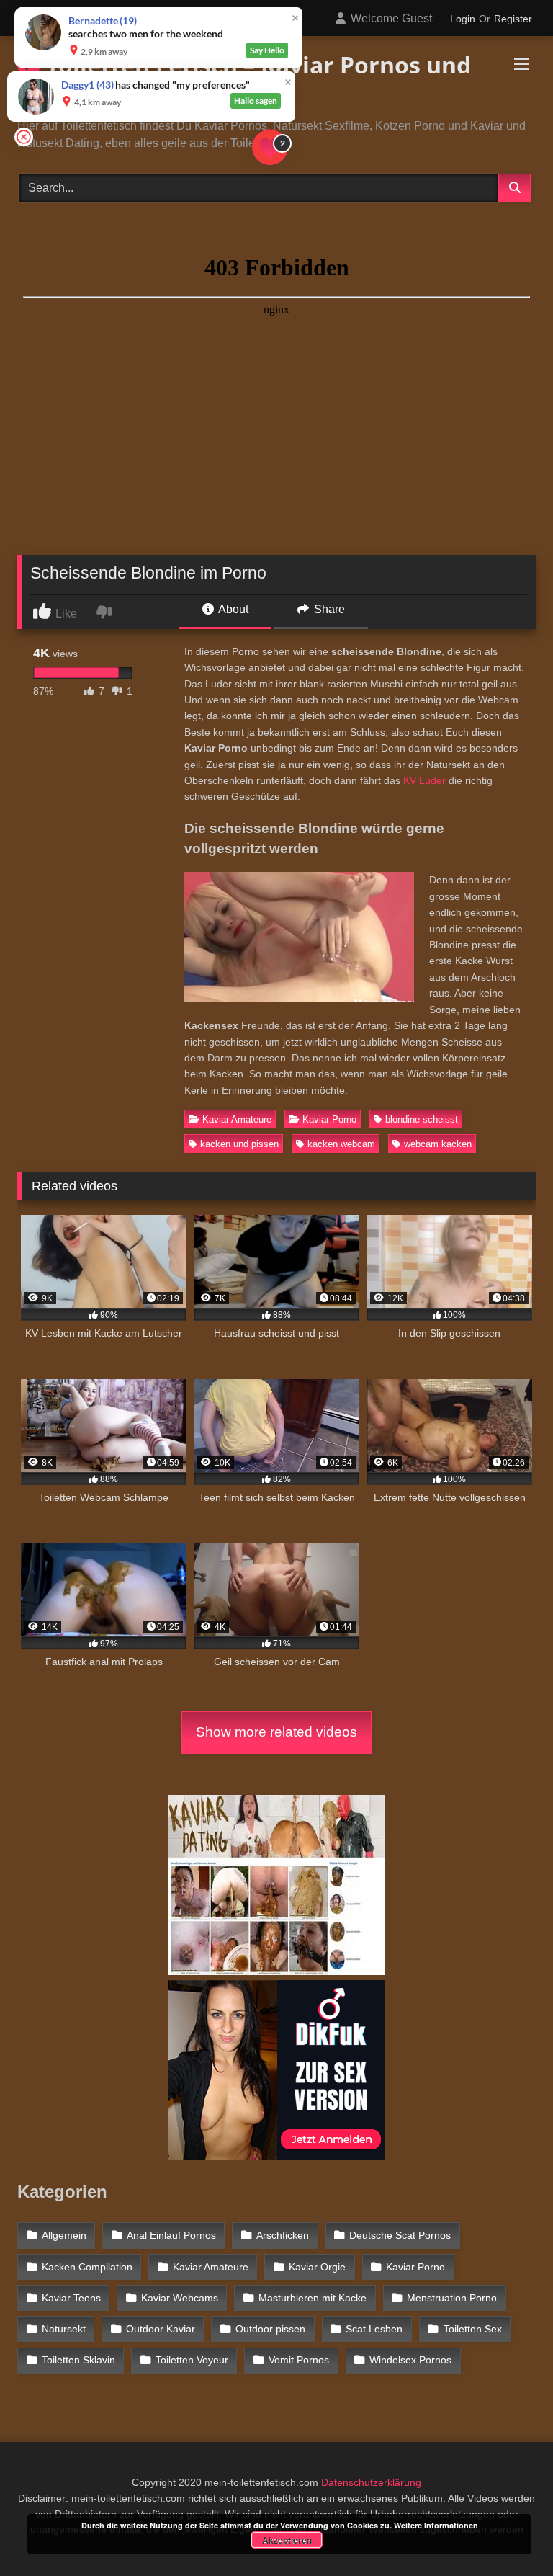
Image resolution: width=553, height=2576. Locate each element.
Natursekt (64, 2329)
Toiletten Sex (473, 2329)
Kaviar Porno (329, 1119)
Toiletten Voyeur (192, 2360)
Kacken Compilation (87, 2267)
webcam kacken (438, 1144)
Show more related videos (276, 1732)
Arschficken (283, 2235)
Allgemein (64, 2235)
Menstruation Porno (452, 2298)
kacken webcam (341, 1144)
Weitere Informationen (436, 2525)
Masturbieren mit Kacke (313, 2298)
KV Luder (424, 780)
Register (513, 19)
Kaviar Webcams (180, 2298)
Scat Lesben (374, 2329)
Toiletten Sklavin (78, 2360)
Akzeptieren (287, 2540)
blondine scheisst (422, 1119)
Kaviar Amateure (237, 1119)
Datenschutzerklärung (371, 2482)
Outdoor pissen (270, 2329)
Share (328, 609)
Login (463, 19)
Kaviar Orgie (317, 2267)
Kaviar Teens (71, 2298)
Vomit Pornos (299, 2360)
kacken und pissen (239, 1144)
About (232, 609)
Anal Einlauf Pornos (171, 2235)
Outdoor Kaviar (161, 2329)
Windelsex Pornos (410, 2360)
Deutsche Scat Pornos (400, 2235)
